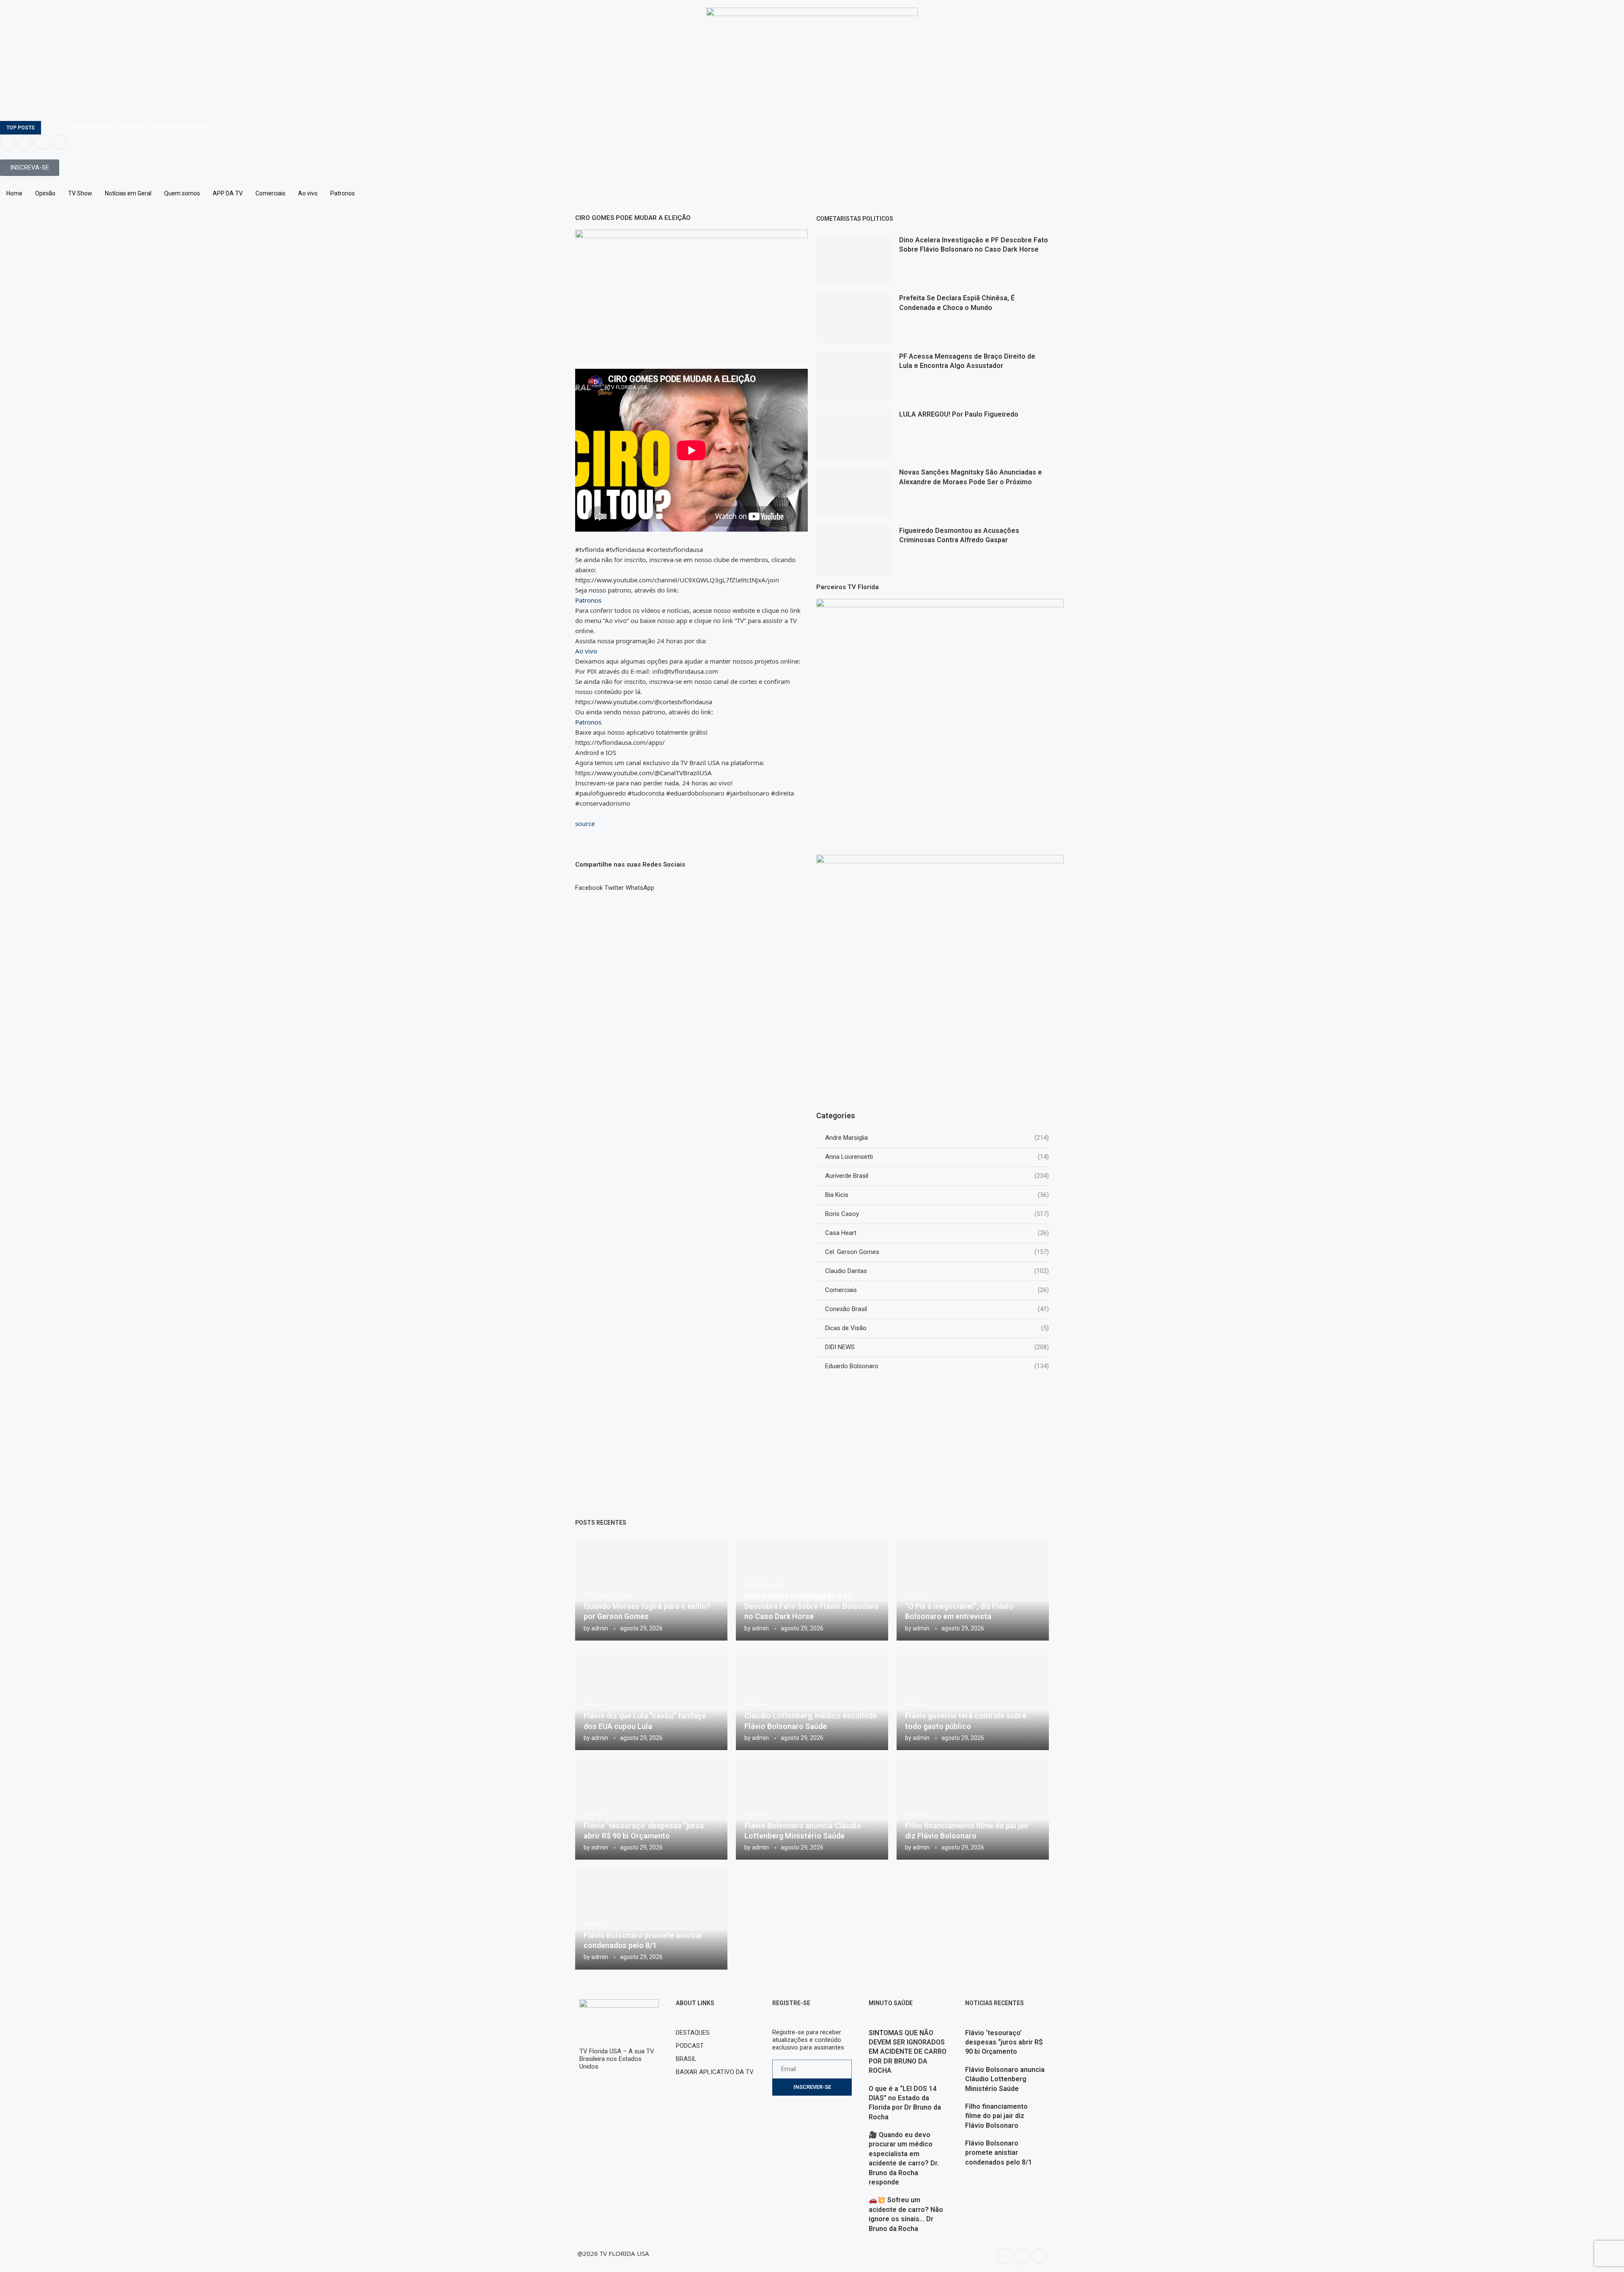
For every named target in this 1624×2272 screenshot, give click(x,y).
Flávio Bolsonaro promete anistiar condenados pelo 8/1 (999, 2153)
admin (600, 1628)
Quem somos (182, 193)
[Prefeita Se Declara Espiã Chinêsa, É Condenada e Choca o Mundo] (853, 318)
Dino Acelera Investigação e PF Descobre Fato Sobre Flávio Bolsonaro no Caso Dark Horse (812, 1606)
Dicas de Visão (937, 1328)
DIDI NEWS (937, 1347)
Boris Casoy (937, 1214)
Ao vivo (308, 193)
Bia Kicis (937, 1195)
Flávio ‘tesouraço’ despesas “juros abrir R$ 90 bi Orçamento (1004, 2042)
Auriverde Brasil (937, 1176)
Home (14, 193)
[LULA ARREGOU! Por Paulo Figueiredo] (853, 435)
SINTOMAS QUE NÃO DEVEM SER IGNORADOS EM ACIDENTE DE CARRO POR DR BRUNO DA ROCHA (908, 2052)
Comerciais (270, 193)
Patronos (343, 193)
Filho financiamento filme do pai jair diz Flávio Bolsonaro (996, 2116)
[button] (589, 884)
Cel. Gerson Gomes (937, 1252)
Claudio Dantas (937, 1271)
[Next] (60, 128)
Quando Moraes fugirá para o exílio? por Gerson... (140, 128)
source (585, 823)
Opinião (45, 193)
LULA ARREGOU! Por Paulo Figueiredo (959, 414)
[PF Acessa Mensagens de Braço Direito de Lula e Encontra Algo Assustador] (853, 377)
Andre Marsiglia (937, 1138)
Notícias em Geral (128, 193)
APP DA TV (228, 193)
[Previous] (49, 128)
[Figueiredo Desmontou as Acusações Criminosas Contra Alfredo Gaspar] (853, 551)
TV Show (80, 193)
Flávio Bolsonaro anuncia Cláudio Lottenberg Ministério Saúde (1005, 2079)
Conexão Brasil (937, 1309)
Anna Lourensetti (937, 1157)
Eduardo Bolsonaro (937, 1366)
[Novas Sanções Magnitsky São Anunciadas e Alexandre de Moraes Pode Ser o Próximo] (853, 493)
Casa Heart (937, 1233)
